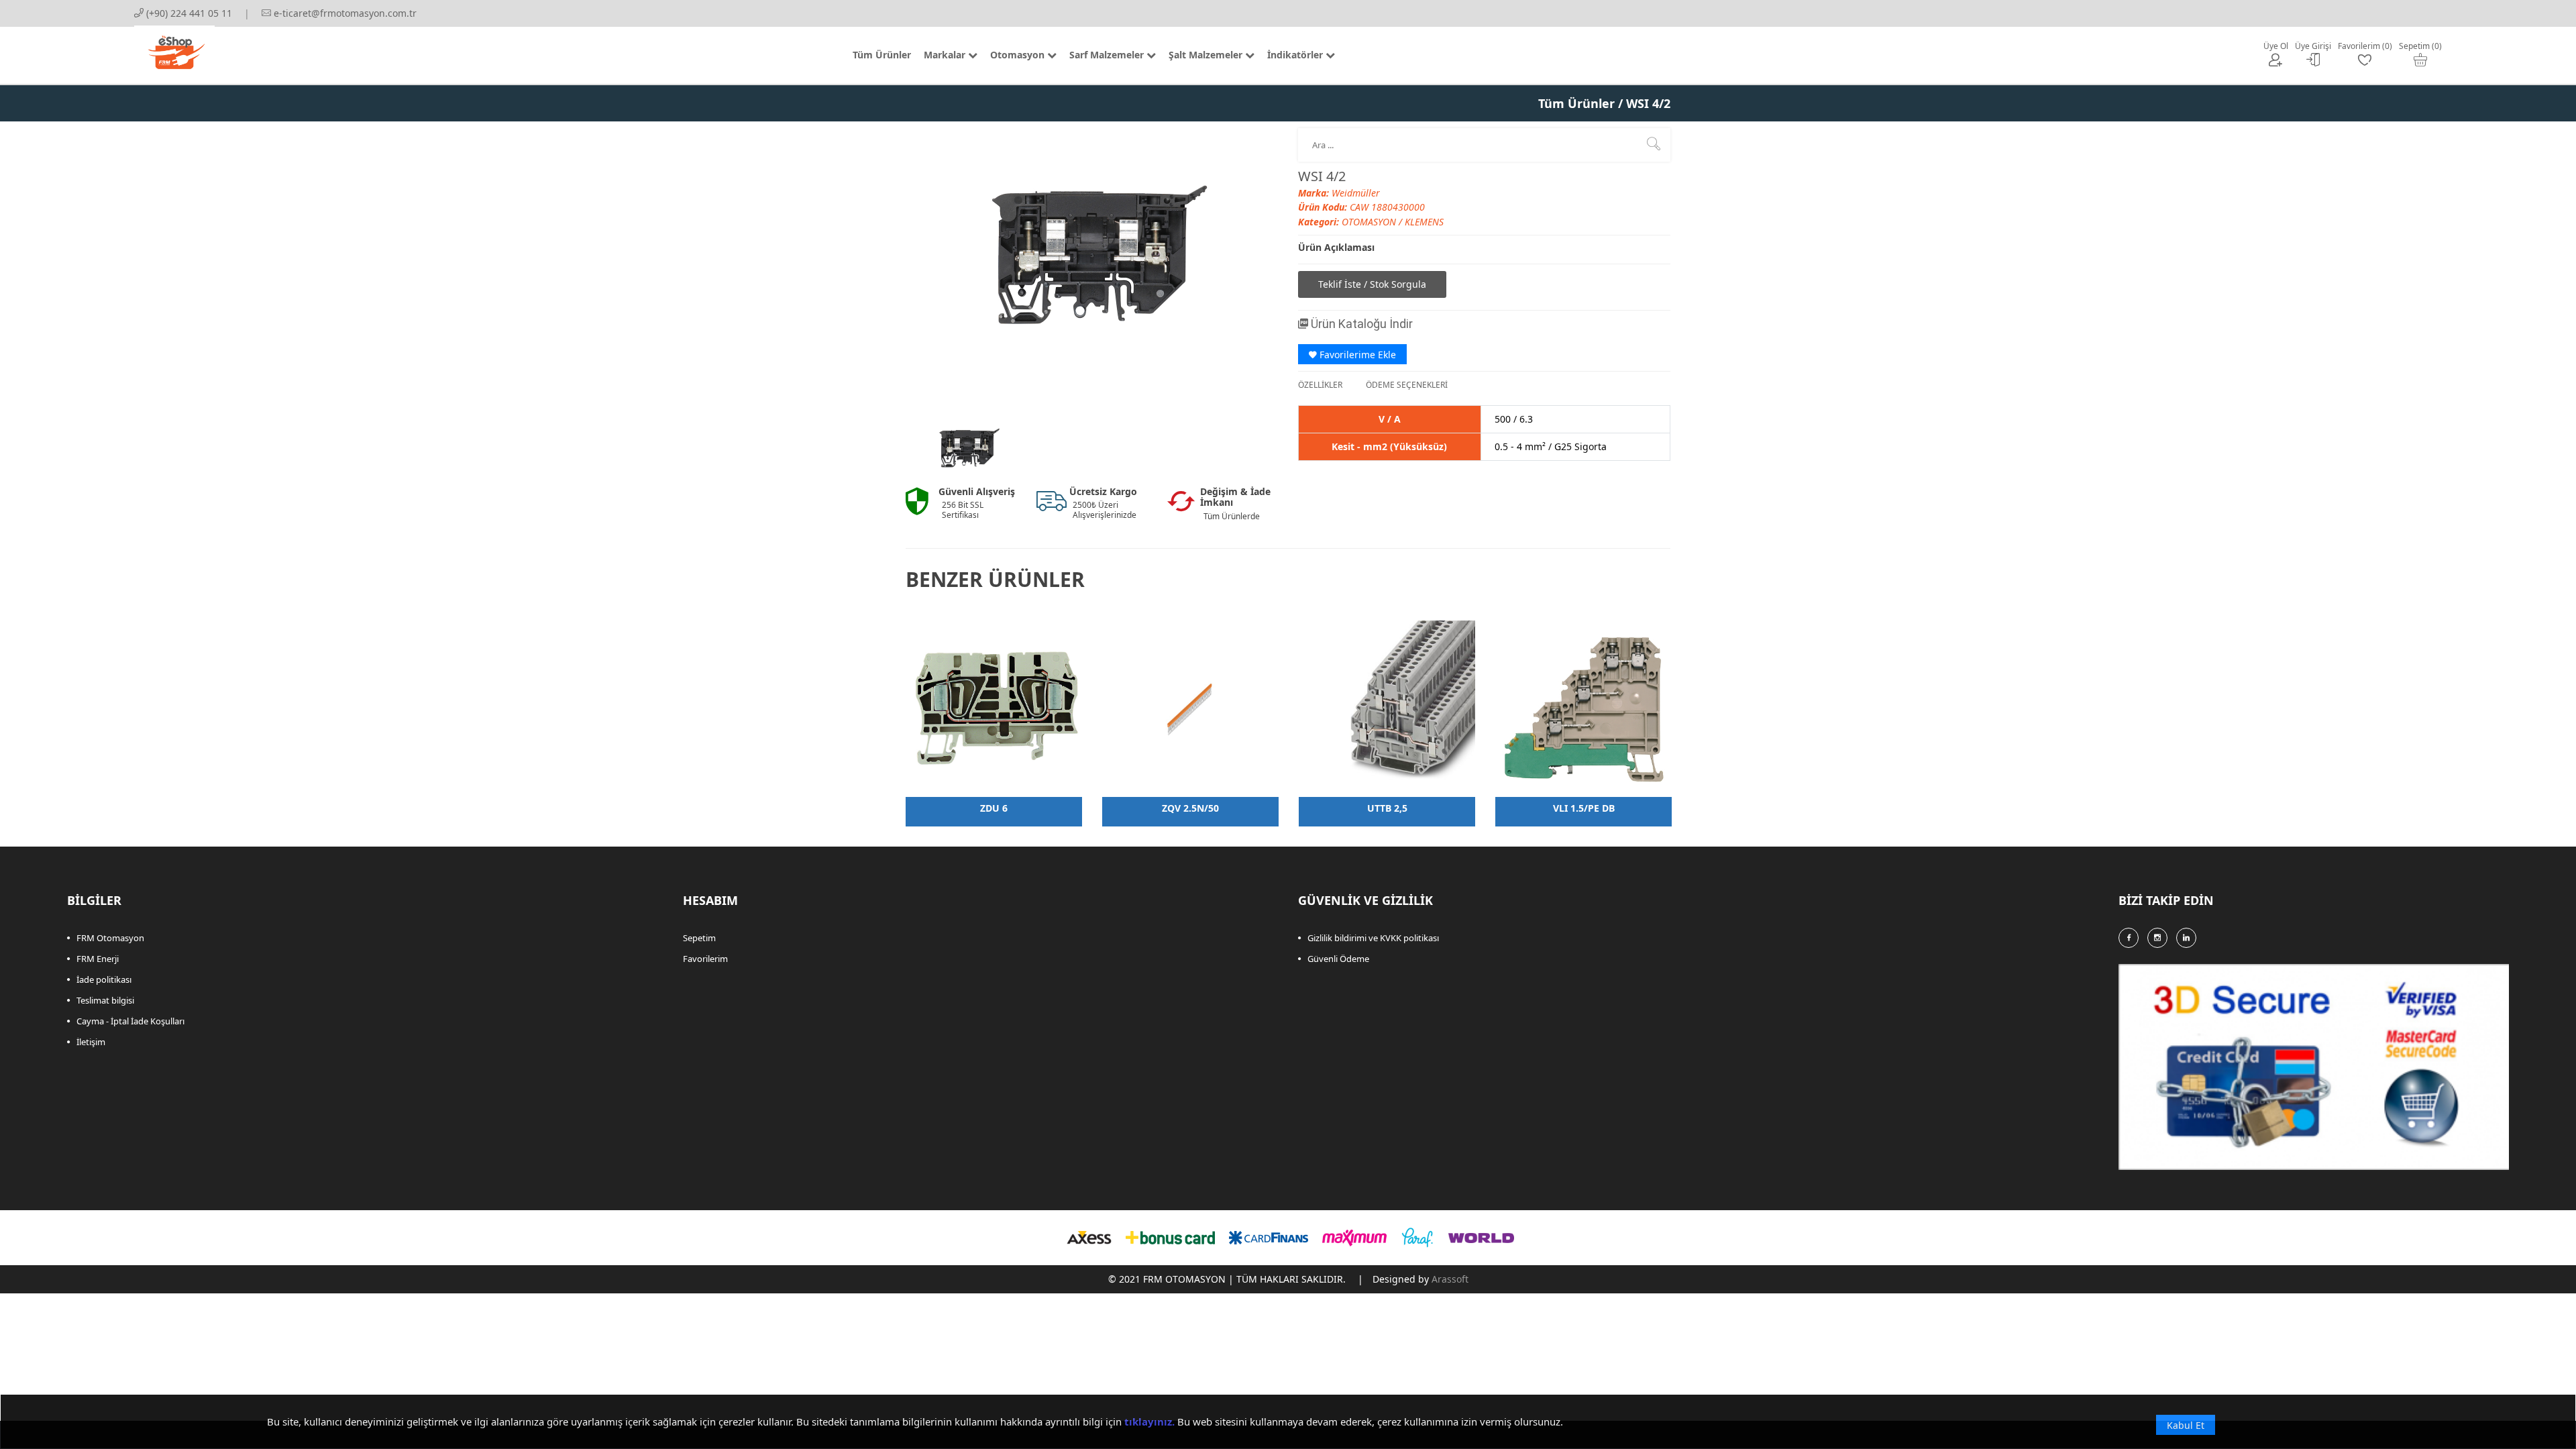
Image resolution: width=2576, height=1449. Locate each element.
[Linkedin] (2186, 938)
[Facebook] (2129, 938)
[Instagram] (2157, 938)
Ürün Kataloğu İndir (1360, 324)
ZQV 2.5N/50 (1190, 808)
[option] (967, 448)
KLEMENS (1424, 222)
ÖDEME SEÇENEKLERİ (1407, 385)
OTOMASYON (1370, 222)
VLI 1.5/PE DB (1584, 808)
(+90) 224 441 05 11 (188, 13)
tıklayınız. (1149, 1421)
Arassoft (1450, 1279)
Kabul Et (2186, 1425)
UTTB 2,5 (1387, 808)
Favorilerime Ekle (1356, 355)
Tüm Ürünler (1576, 103)
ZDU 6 (994, 808)
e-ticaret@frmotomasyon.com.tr (344, 13)
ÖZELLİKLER (1320, 385)
